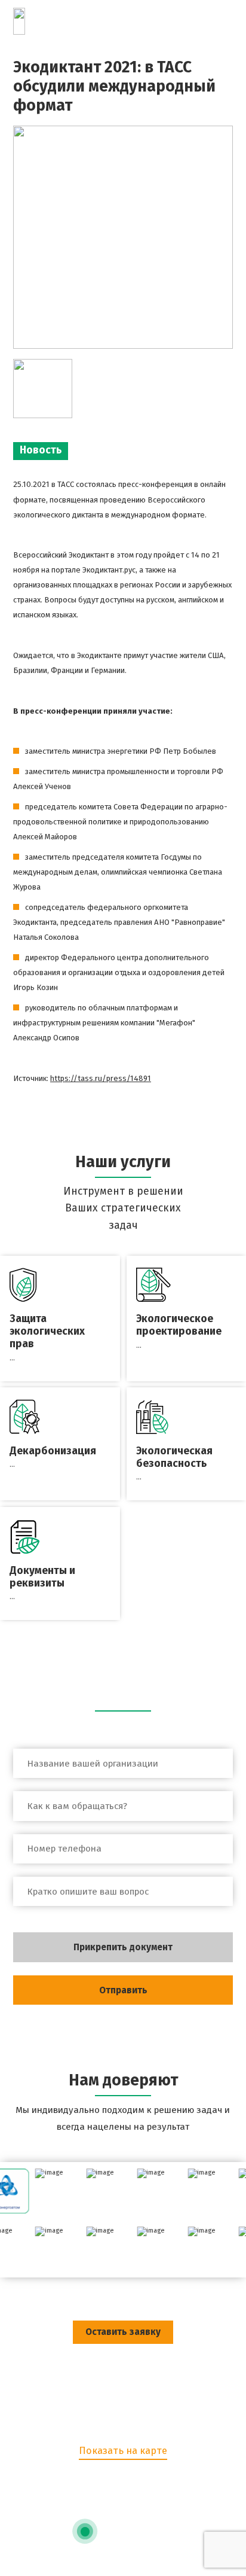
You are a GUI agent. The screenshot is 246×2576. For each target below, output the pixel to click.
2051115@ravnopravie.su (123, 2509)
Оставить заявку (123, 2332)
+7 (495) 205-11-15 (123, 2486)
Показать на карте (123, 2451)
